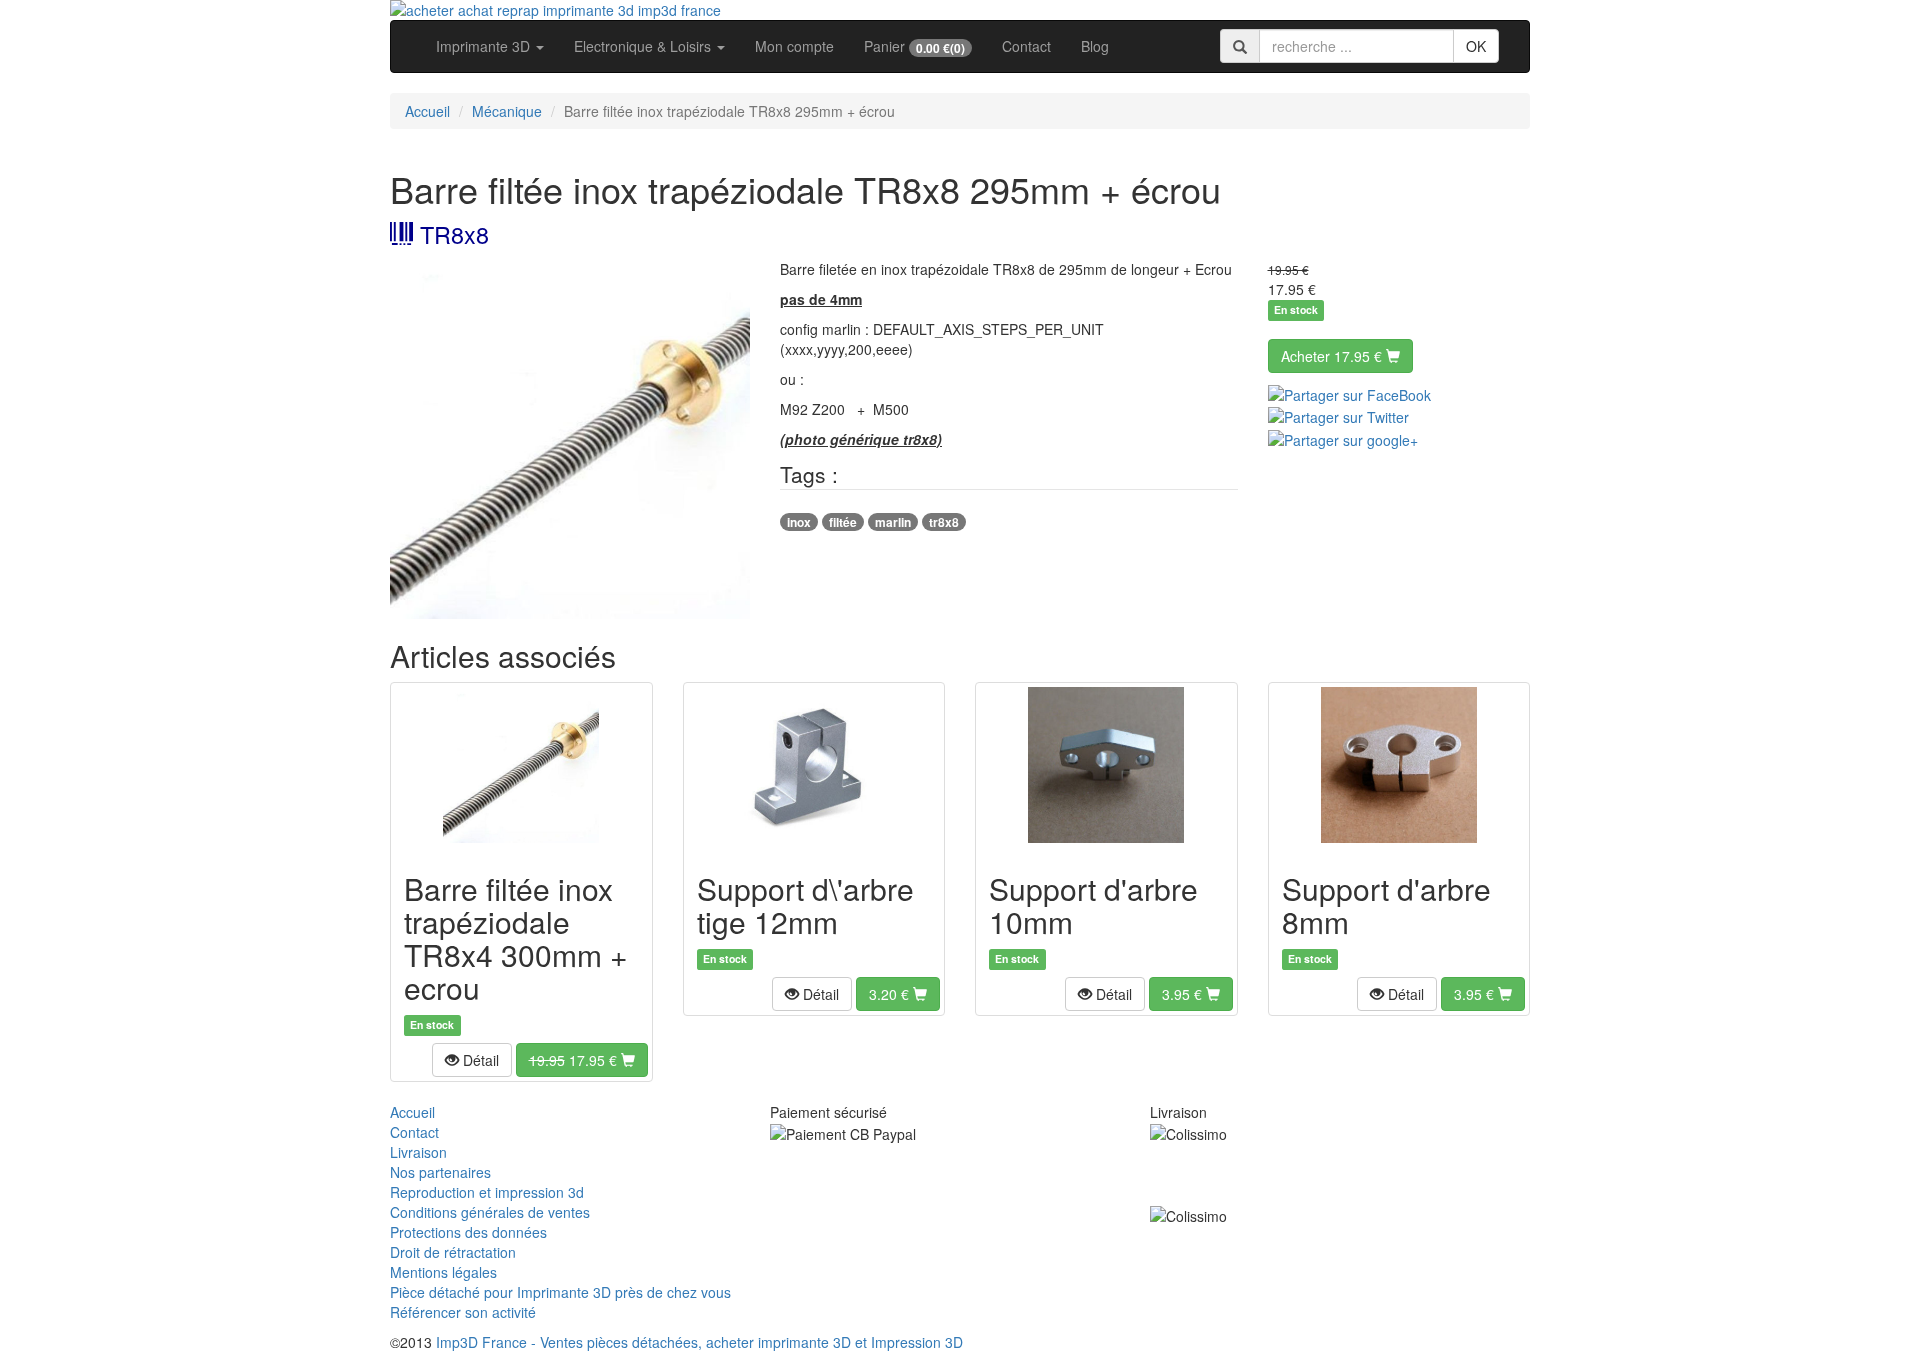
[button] (472, 1060)
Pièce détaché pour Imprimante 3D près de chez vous (560, 1292)
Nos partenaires (440, 1172)
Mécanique (507, 111)
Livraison (418, 1152)
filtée (843, 522)
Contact (1026, 46)
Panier (914, 46)
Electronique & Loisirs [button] (644, 46)
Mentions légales (443, 1272)
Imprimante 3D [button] (485, 46)
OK (1476, 46)
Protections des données (468, 1232)
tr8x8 (944, 522)
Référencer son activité (463, 1312)
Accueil (427, 111)
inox (799, 522)
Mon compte (794, 46)
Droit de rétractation (453, 1252)
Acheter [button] (1331, 356)
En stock (1296, 310)
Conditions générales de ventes (490, 1212)
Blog (1095, 46)
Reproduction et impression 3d (487, 1192)
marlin (893, 522)
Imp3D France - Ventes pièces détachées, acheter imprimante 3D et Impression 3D (699, 1342)
